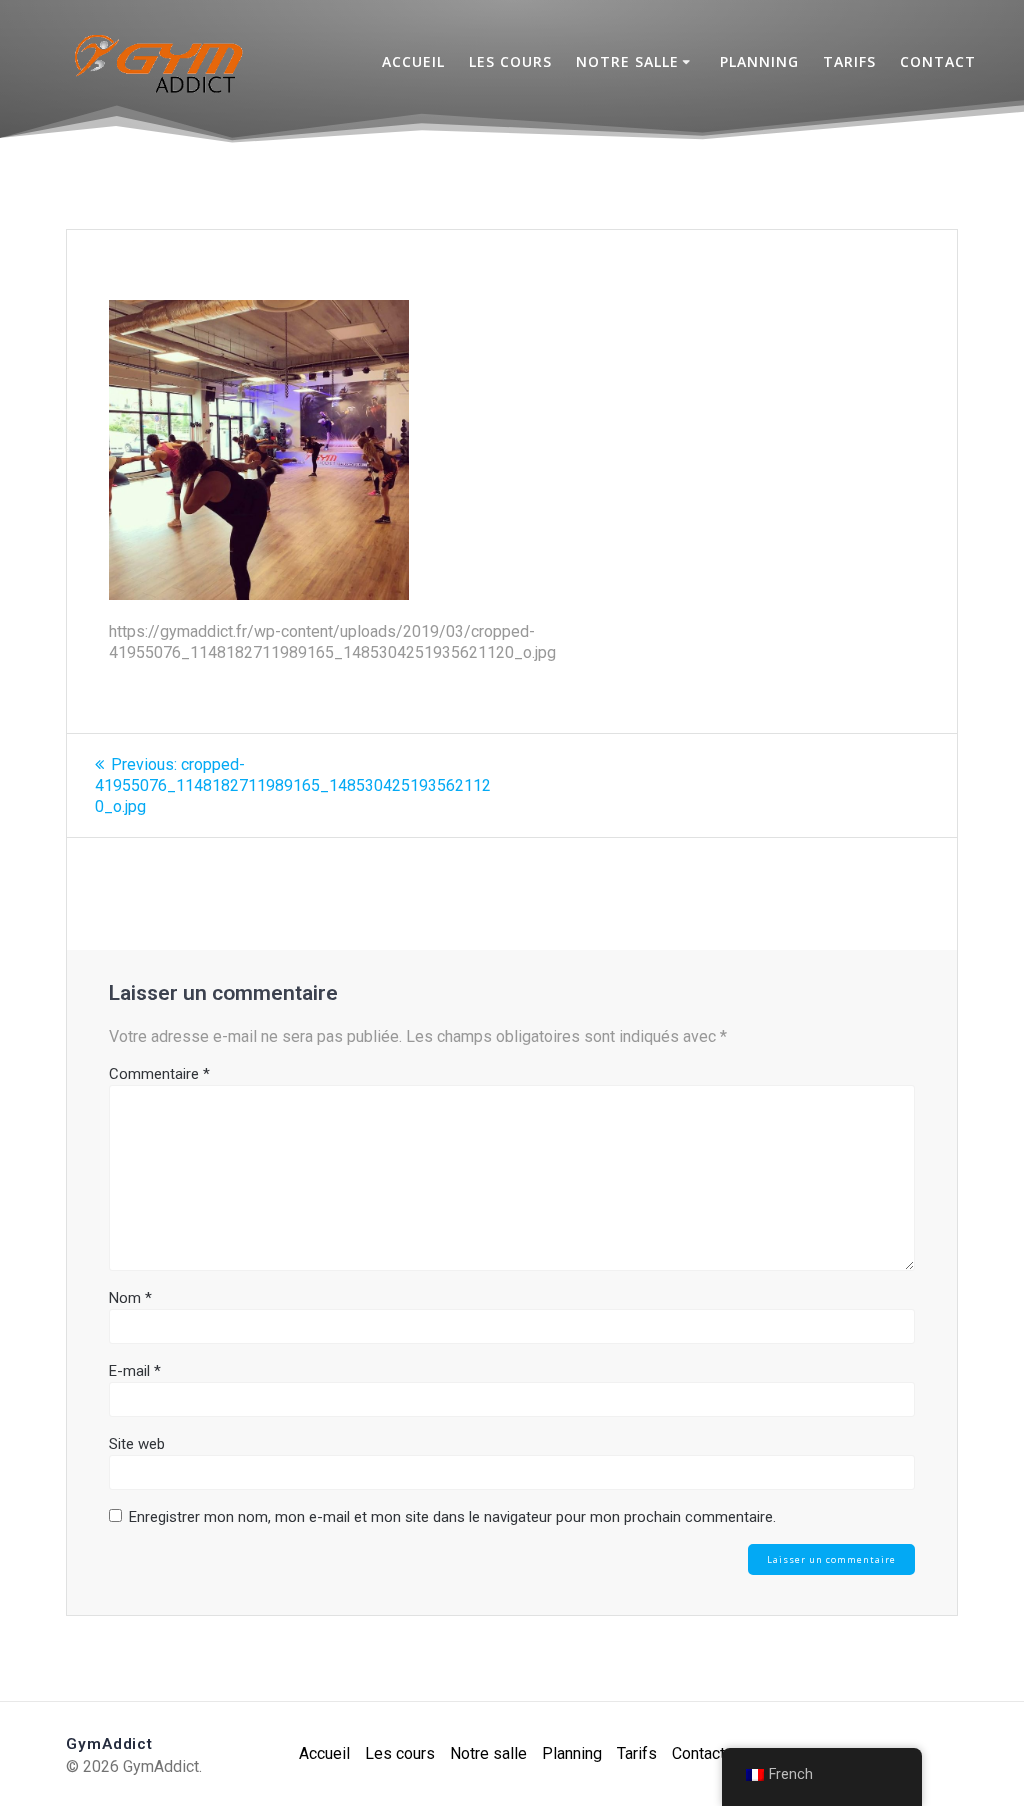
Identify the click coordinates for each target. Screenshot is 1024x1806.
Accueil (413, 61)
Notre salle (627, 61)
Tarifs (849, 61)
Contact (938, 61)
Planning (759, 61)
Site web (137, 1444)
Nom (130, 1298)
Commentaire (159, 1074)
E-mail (135, 1371)
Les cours (510, 61)
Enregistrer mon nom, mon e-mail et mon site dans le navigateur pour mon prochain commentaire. (452, 1517)
